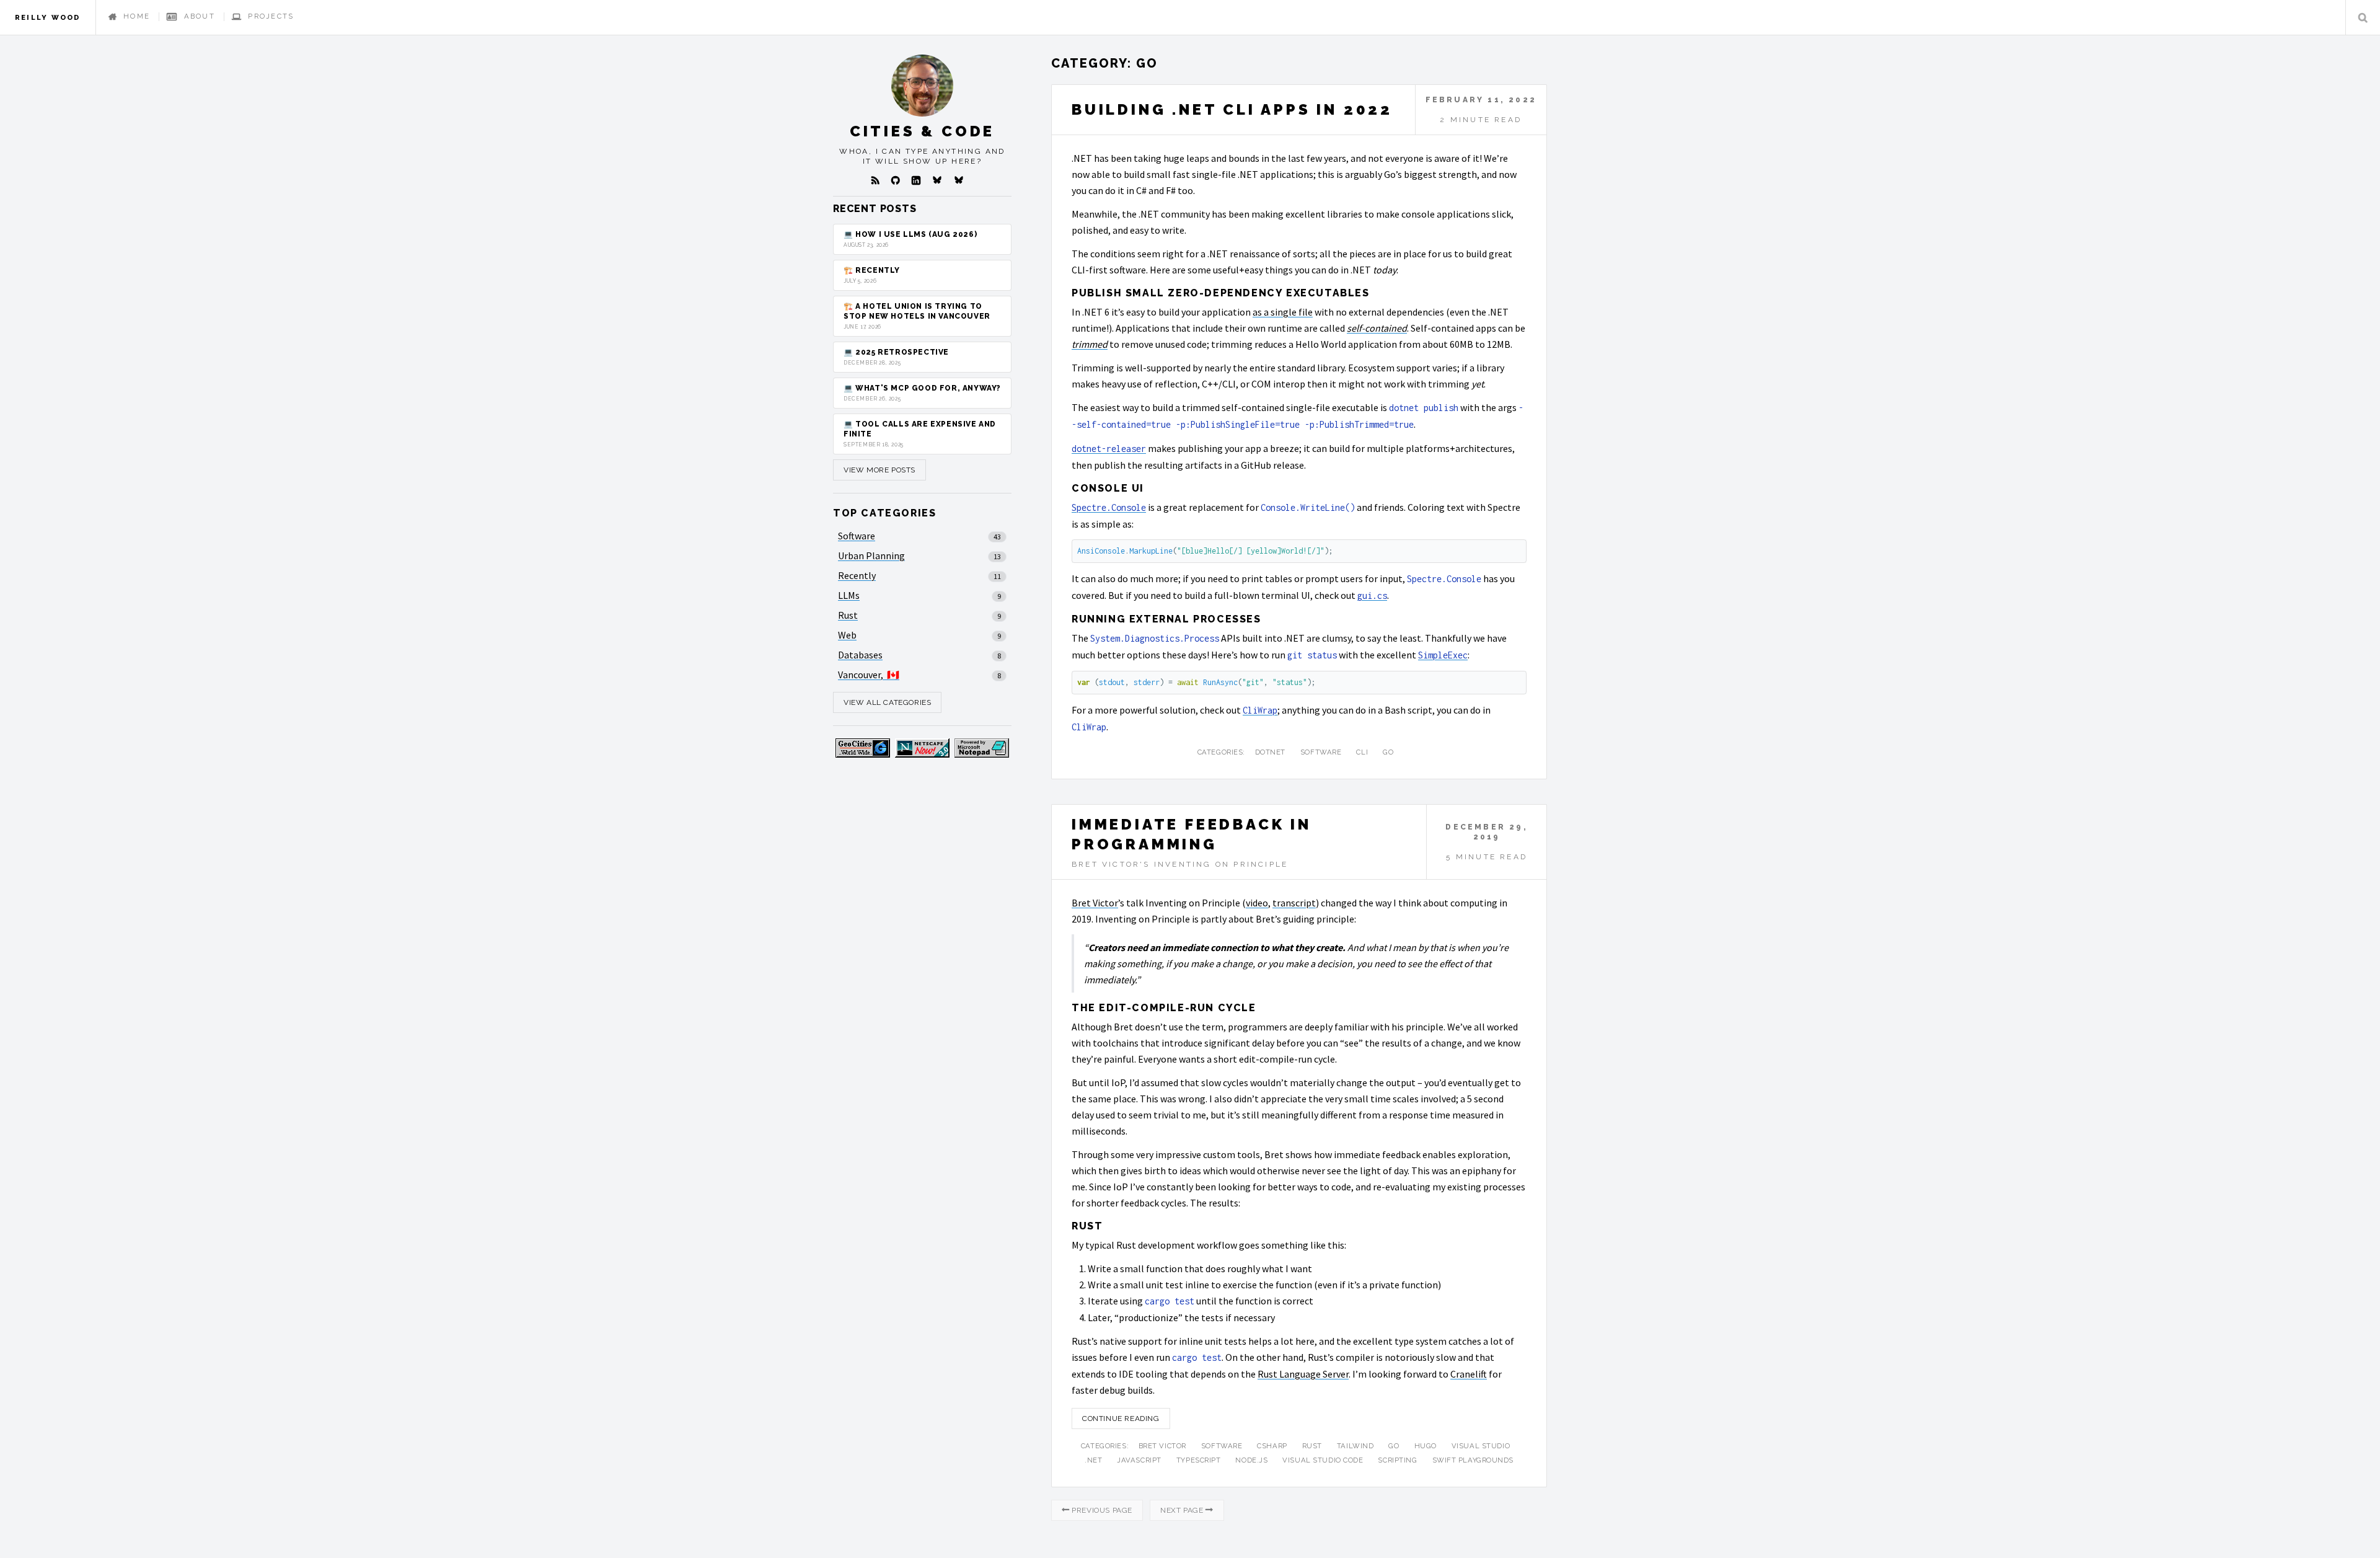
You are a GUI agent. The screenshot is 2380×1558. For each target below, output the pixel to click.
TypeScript (1199, 1460)
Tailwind (1355, 1446)
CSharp (1272, 1446)
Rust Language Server (1303, 1374)
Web (847, 635)
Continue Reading (1121, 1419)
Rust (1312, 1446)
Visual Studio (1481, 1446)
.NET (1093, 1460)
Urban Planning (871, 555)
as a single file (1283, 312)
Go (1388, 752)
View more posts (879, 470)
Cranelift (1469, 1374)
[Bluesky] (937, 180)
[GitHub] (896, 180)
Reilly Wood (48, 17)
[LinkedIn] (916, 180)
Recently (857, 575)
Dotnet (1270, 752)
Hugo (1426, 1446)
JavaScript (1139, 1460)
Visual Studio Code (1323, 1460)
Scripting (1397, 1460)
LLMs (849, 595)
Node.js (1251, 1460)
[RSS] (875, 180)
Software (1321, 752)
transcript (1294, 903)
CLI (1362, 752)
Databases (860, 655)
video (1257, 903)
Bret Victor (1095, 903)
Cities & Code (922, 131)
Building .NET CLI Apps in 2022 (1232, 109)
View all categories (887, 702)
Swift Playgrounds (1473, 1460)
